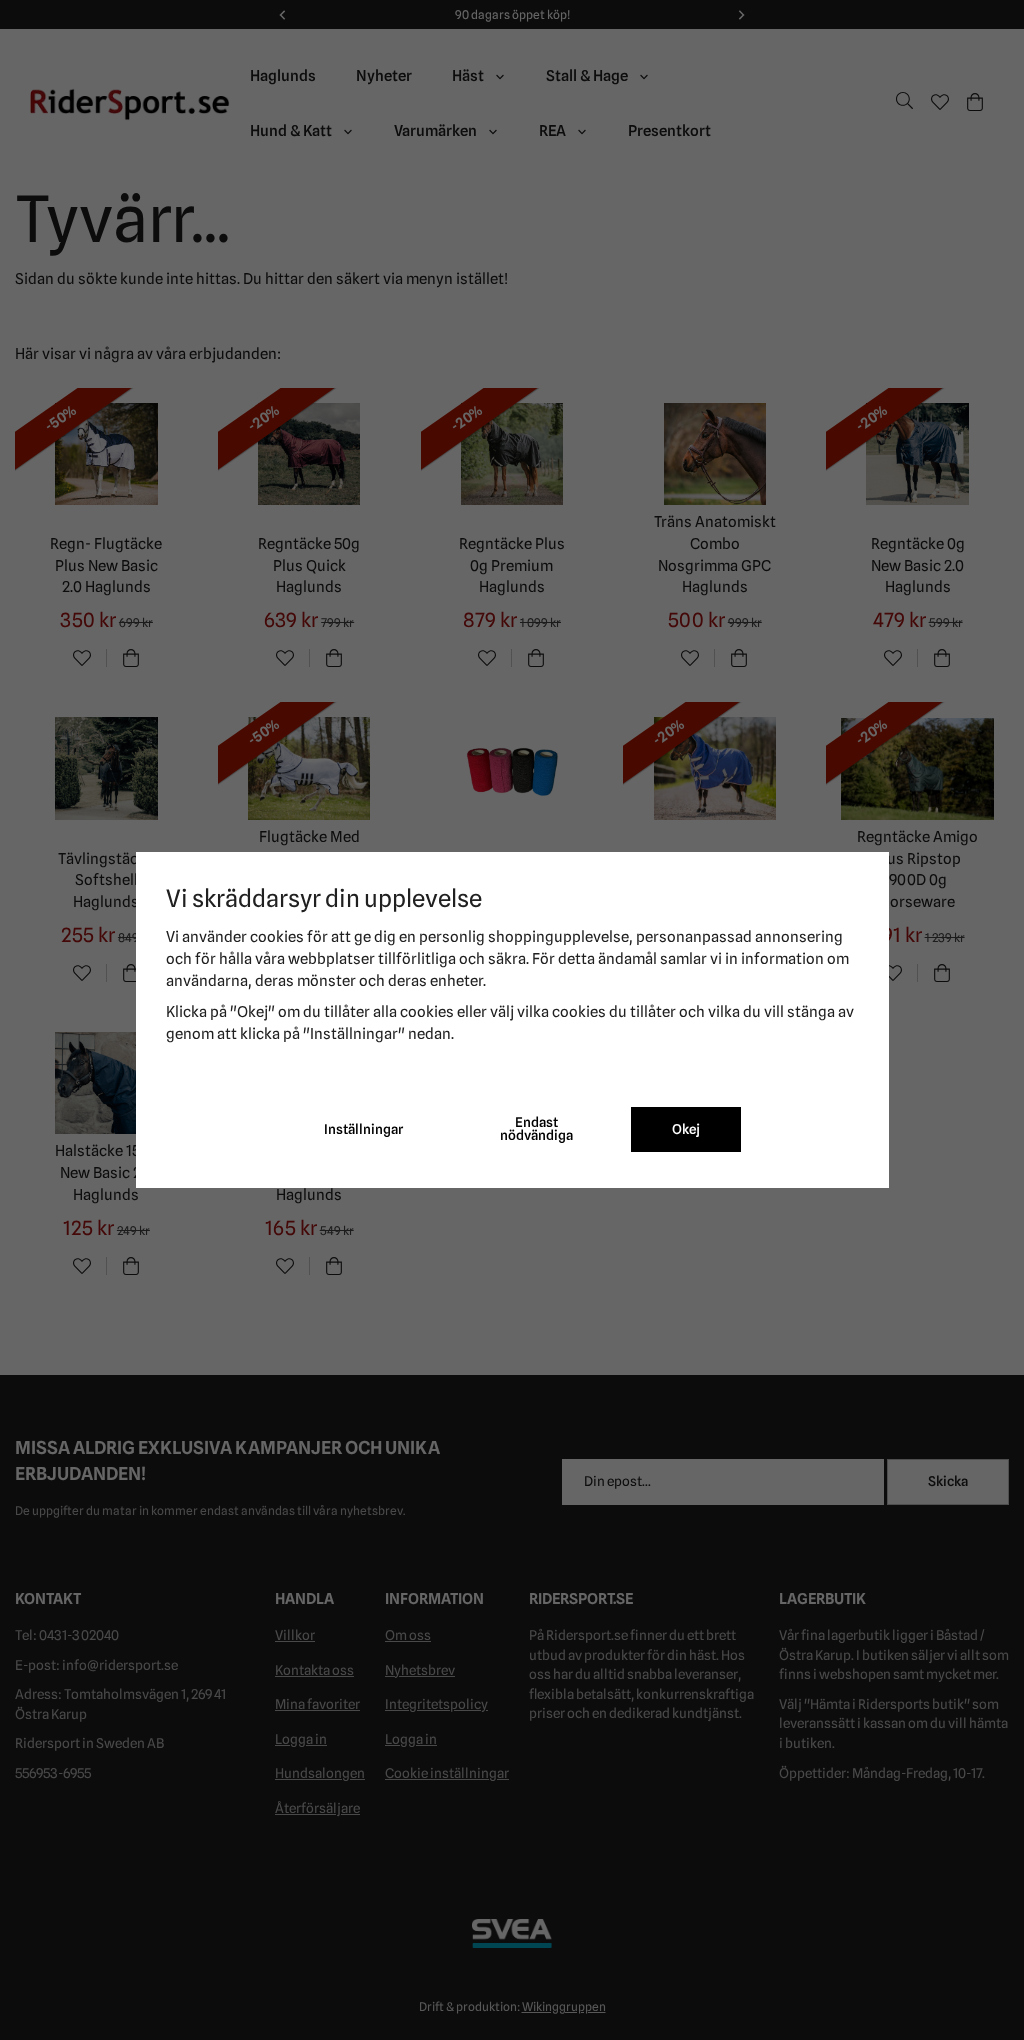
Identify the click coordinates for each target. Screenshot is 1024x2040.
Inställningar (363, 1129)
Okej (686, 1129)
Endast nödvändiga (536, 1129)
